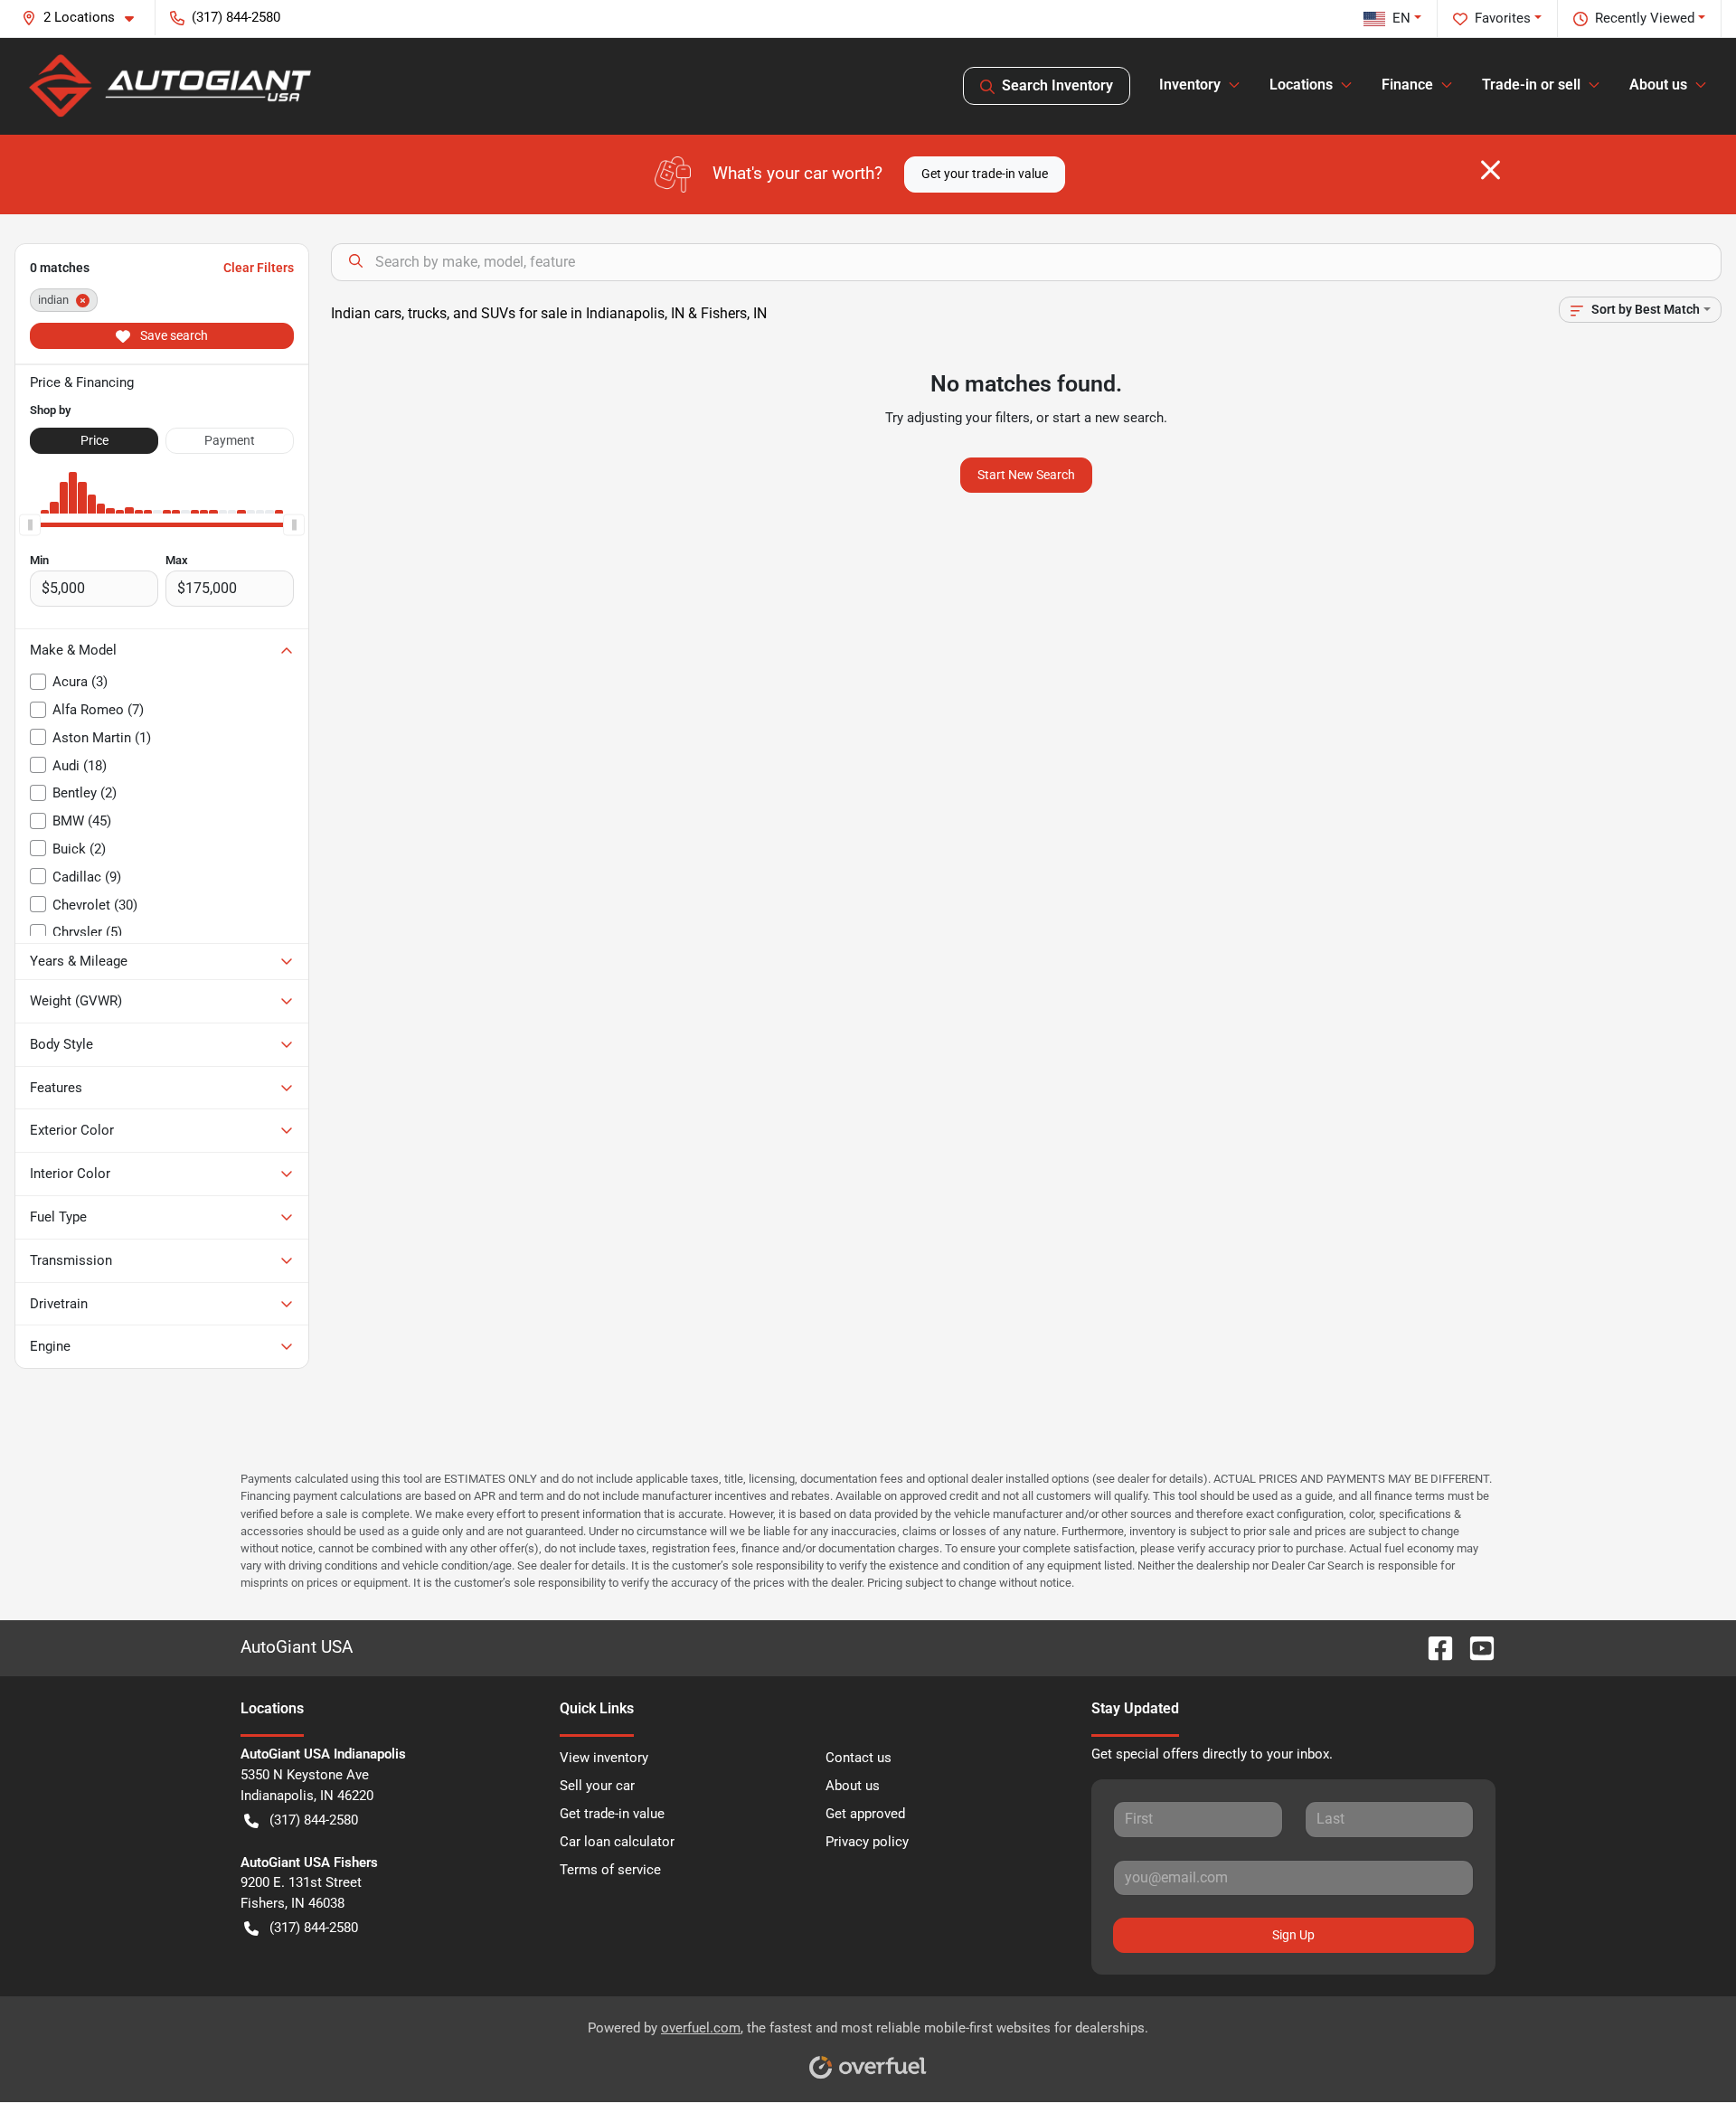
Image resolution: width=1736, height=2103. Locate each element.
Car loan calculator (617, 1842)
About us (853, 1786)
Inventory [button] (1190, 85)
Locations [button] (1301, 85)
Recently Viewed (1645, 18)
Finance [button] (1407, 85)
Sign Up (1293, 1935)
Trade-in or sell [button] (1531, 85)
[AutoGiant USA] (170, 86)
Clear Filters (259, 268)
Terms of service (610, 1870)
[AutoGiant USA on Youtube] (1475, 1648)
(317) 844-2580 (314, 1820)
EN (1401, 18)
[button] (85, 18)
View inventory (604, 1758)
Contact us (859, 1758)
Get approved (865, 1814)
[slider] (30, 524)
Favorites (1503, 18)
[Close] (1491, 170)
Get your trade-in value (985, 174)
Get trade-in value (612, 1814)
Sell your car (597, 1786)
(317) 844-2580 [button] (236, 17)
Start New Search (1026, 475)
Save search (173, 335)
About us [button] (1658, 85)
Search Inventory (1057, 85)
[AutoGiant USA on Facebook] (1433, 1648)
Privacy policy (867, 1842)
